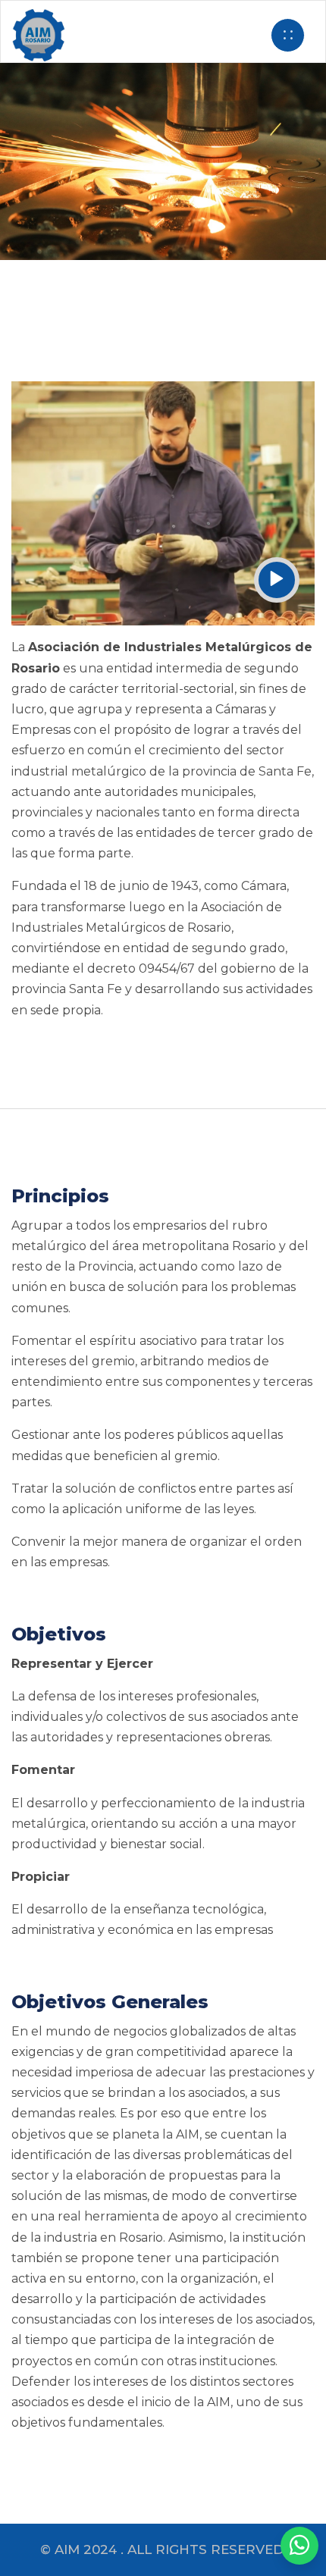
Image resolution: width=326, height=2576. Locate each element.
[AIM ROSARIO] (299, 2546)
